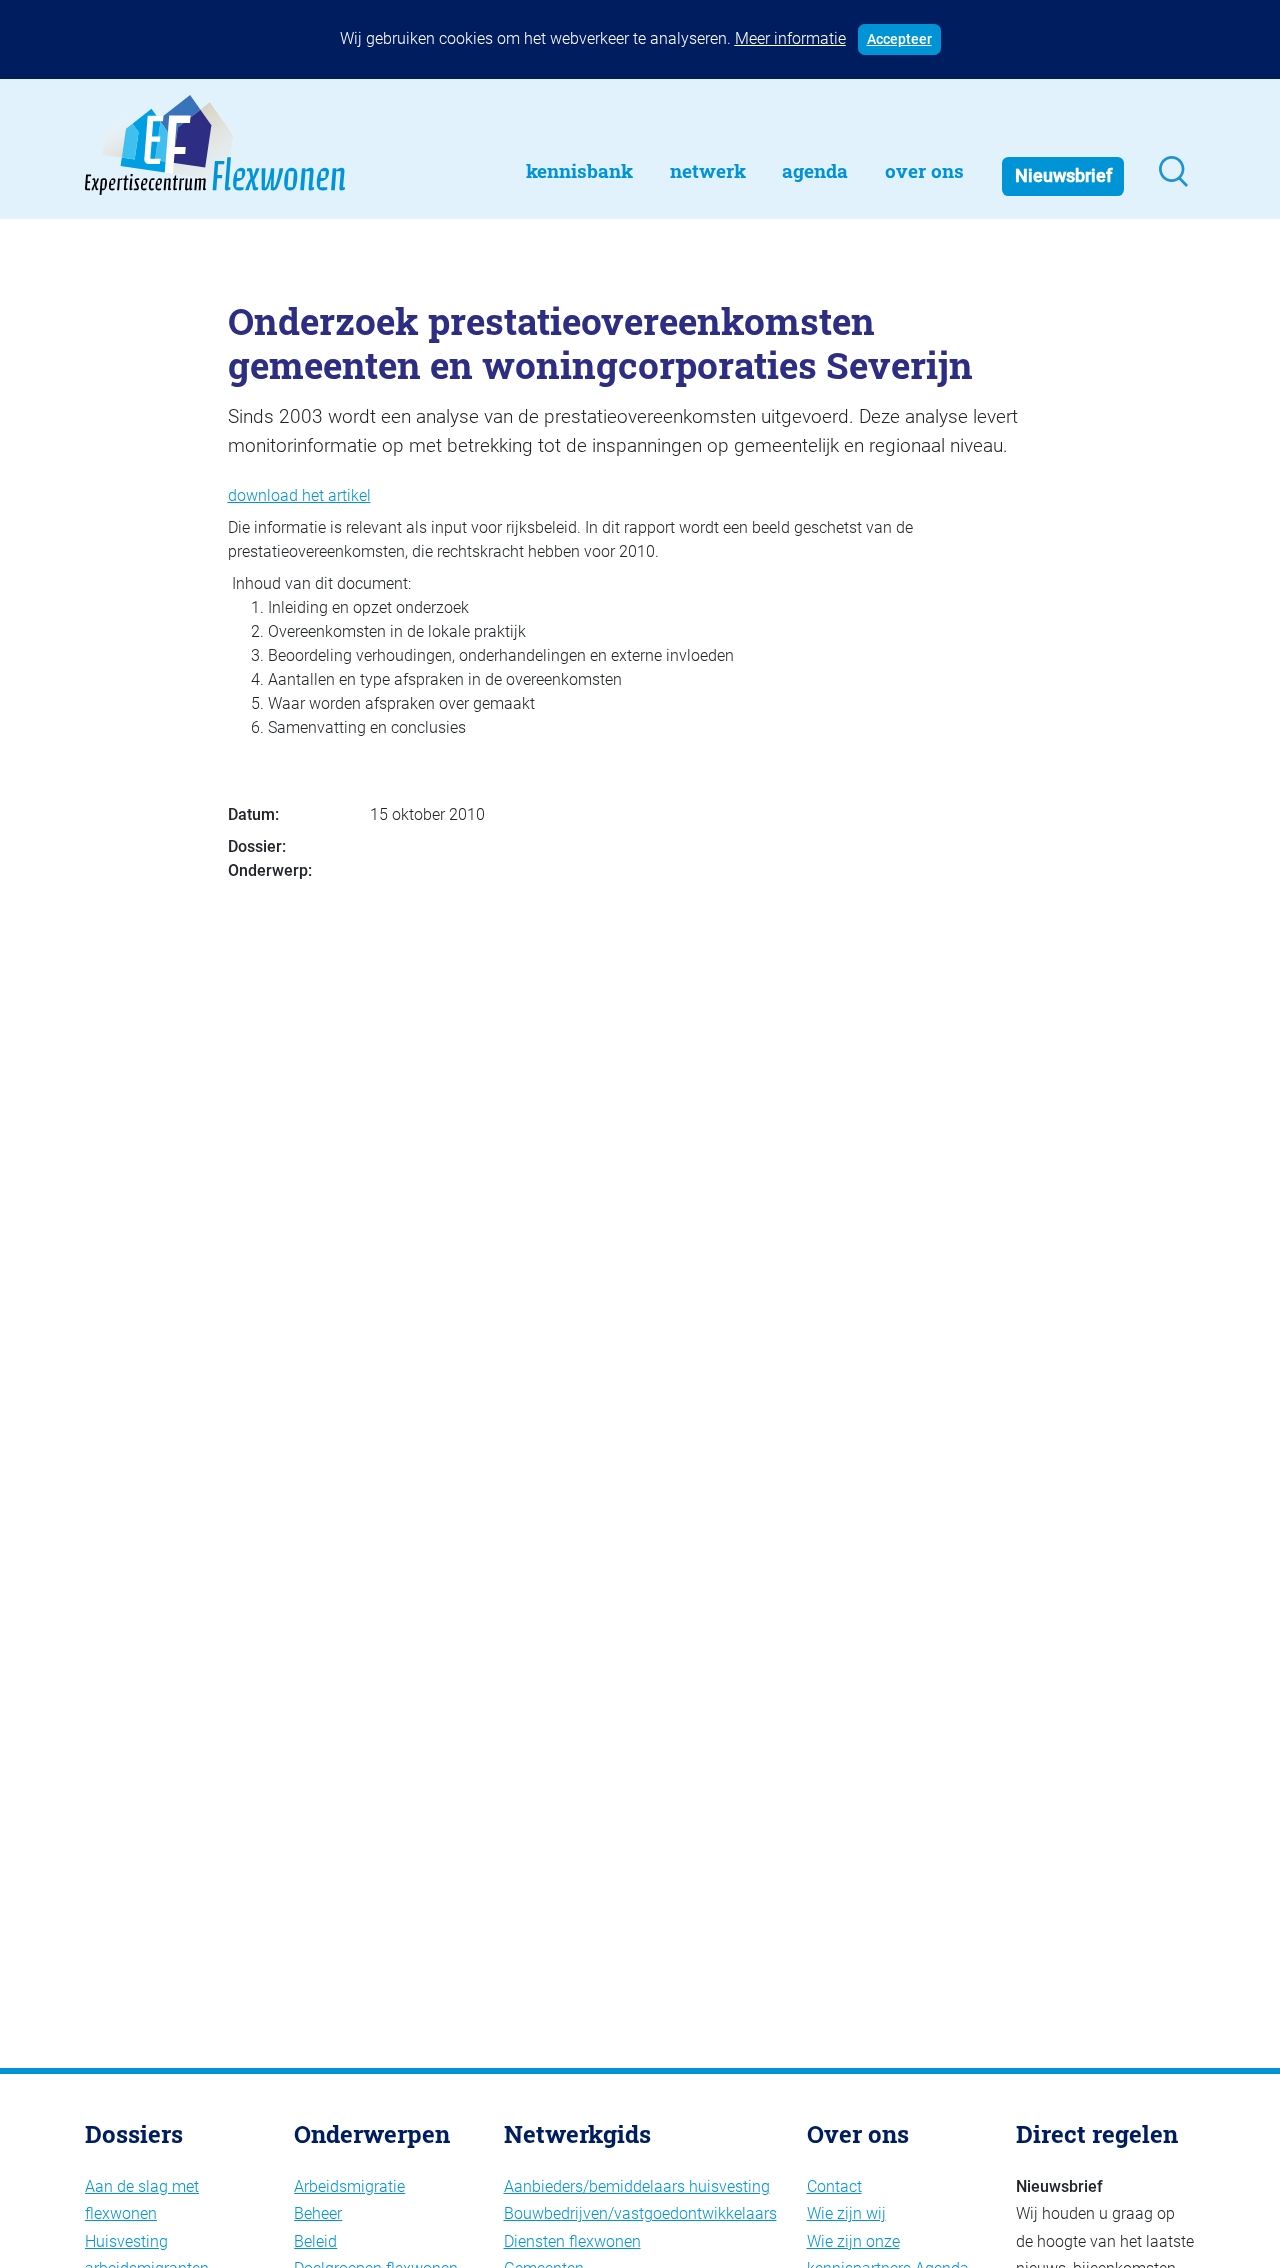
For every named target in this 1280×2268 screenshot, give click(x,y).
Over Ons (924, 170)
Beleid (315, 2241)
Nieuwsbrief (1063, 176)
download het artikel (299, 495)
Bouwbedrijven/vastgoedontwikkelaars (640, 2213)
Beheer (318, 2213)
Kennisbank (579, 170)
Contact (834, 2186)
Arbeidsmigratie (349, 2186)
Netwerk (708, 170)
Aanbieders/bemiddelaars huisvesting (637, 2186)
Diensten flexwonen (572, 2241)
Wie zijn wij (846, 2213)
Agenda (815, 170)
